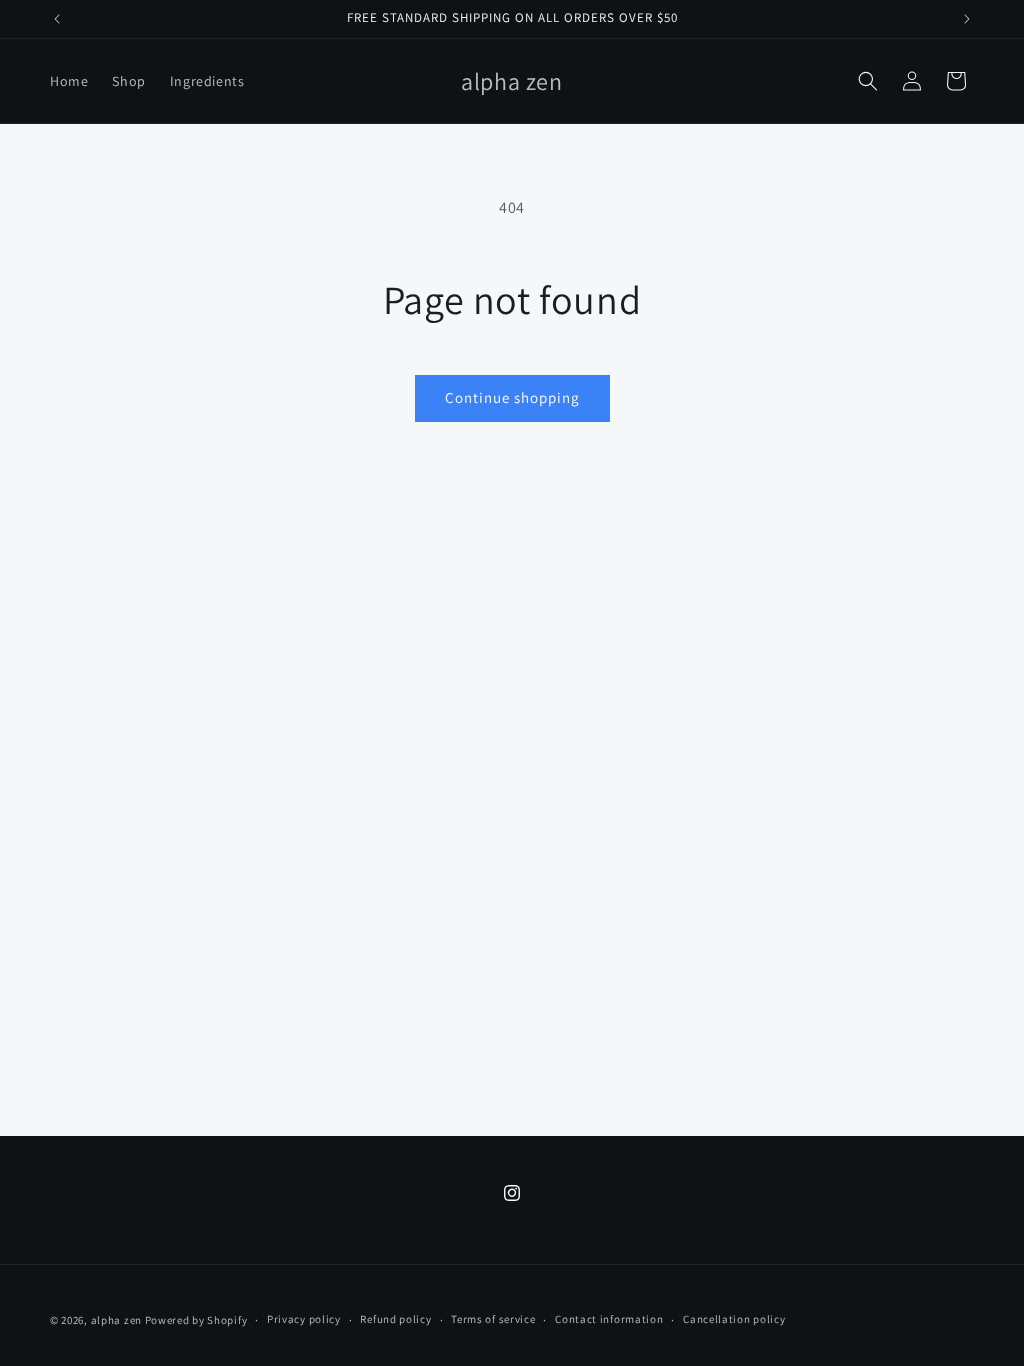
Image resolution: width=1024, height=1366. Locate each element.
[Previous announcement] (57, 19)
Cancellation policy (734, 1319)
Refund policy (395, 1319)
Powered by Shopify (196, 1320)
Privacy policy (304, 1319)
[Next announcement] (967, 19)
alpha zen (116, 1320)
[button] (868, 81)
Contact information (609, 1319)
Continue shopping (512, 397)
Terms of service (493, 1319)
